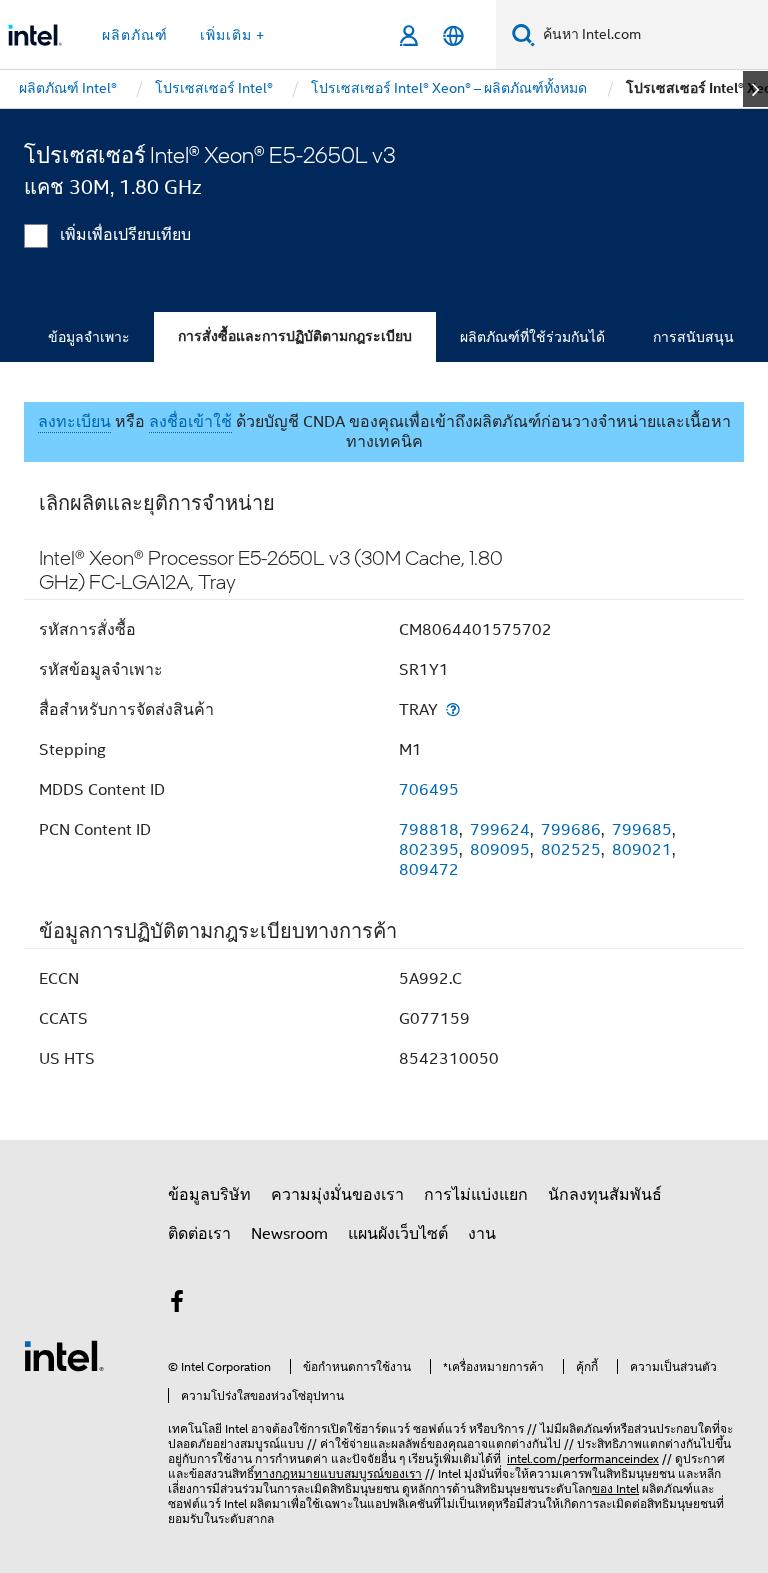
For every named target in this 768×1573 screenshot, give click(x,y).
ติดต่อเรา (199, 1234)
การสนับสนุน (693, 337)
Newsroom (289, 1234)
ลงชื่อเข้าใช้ (190, 422)
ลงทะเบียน (74, 422)
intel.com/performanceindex (583, 1458)
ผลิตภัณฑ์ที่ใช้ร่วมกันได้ (532, 337)
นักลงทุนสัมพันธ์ (605, 1195)
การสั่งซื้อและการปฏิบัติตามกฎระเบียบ (295, 336)
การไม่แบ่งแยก (476, 1195)
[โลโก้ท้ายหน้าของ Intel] (64, 1355)
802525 (571, 850)
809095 (500, 850)
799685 (642, 830)
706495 (429, 790)
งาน (482, 1234)
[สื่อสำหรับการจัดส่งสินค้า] (453, 709)
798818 (429, 830)
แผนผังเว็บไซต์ (398, 1234)
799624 (500, 830)
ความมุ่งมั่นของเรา (337, 1195)
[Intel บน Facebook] (177, 1305)
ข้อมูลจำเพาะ (89, 337)
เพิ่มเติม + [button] (232, 35)
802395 (429, 850)
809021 (642, 850)
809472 (429, 870)
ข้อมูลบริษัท (209, 1195)
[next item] (755, 89)
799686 (571, 830)
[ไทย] (453, 35)
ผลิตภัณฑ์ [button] (135, 35)
